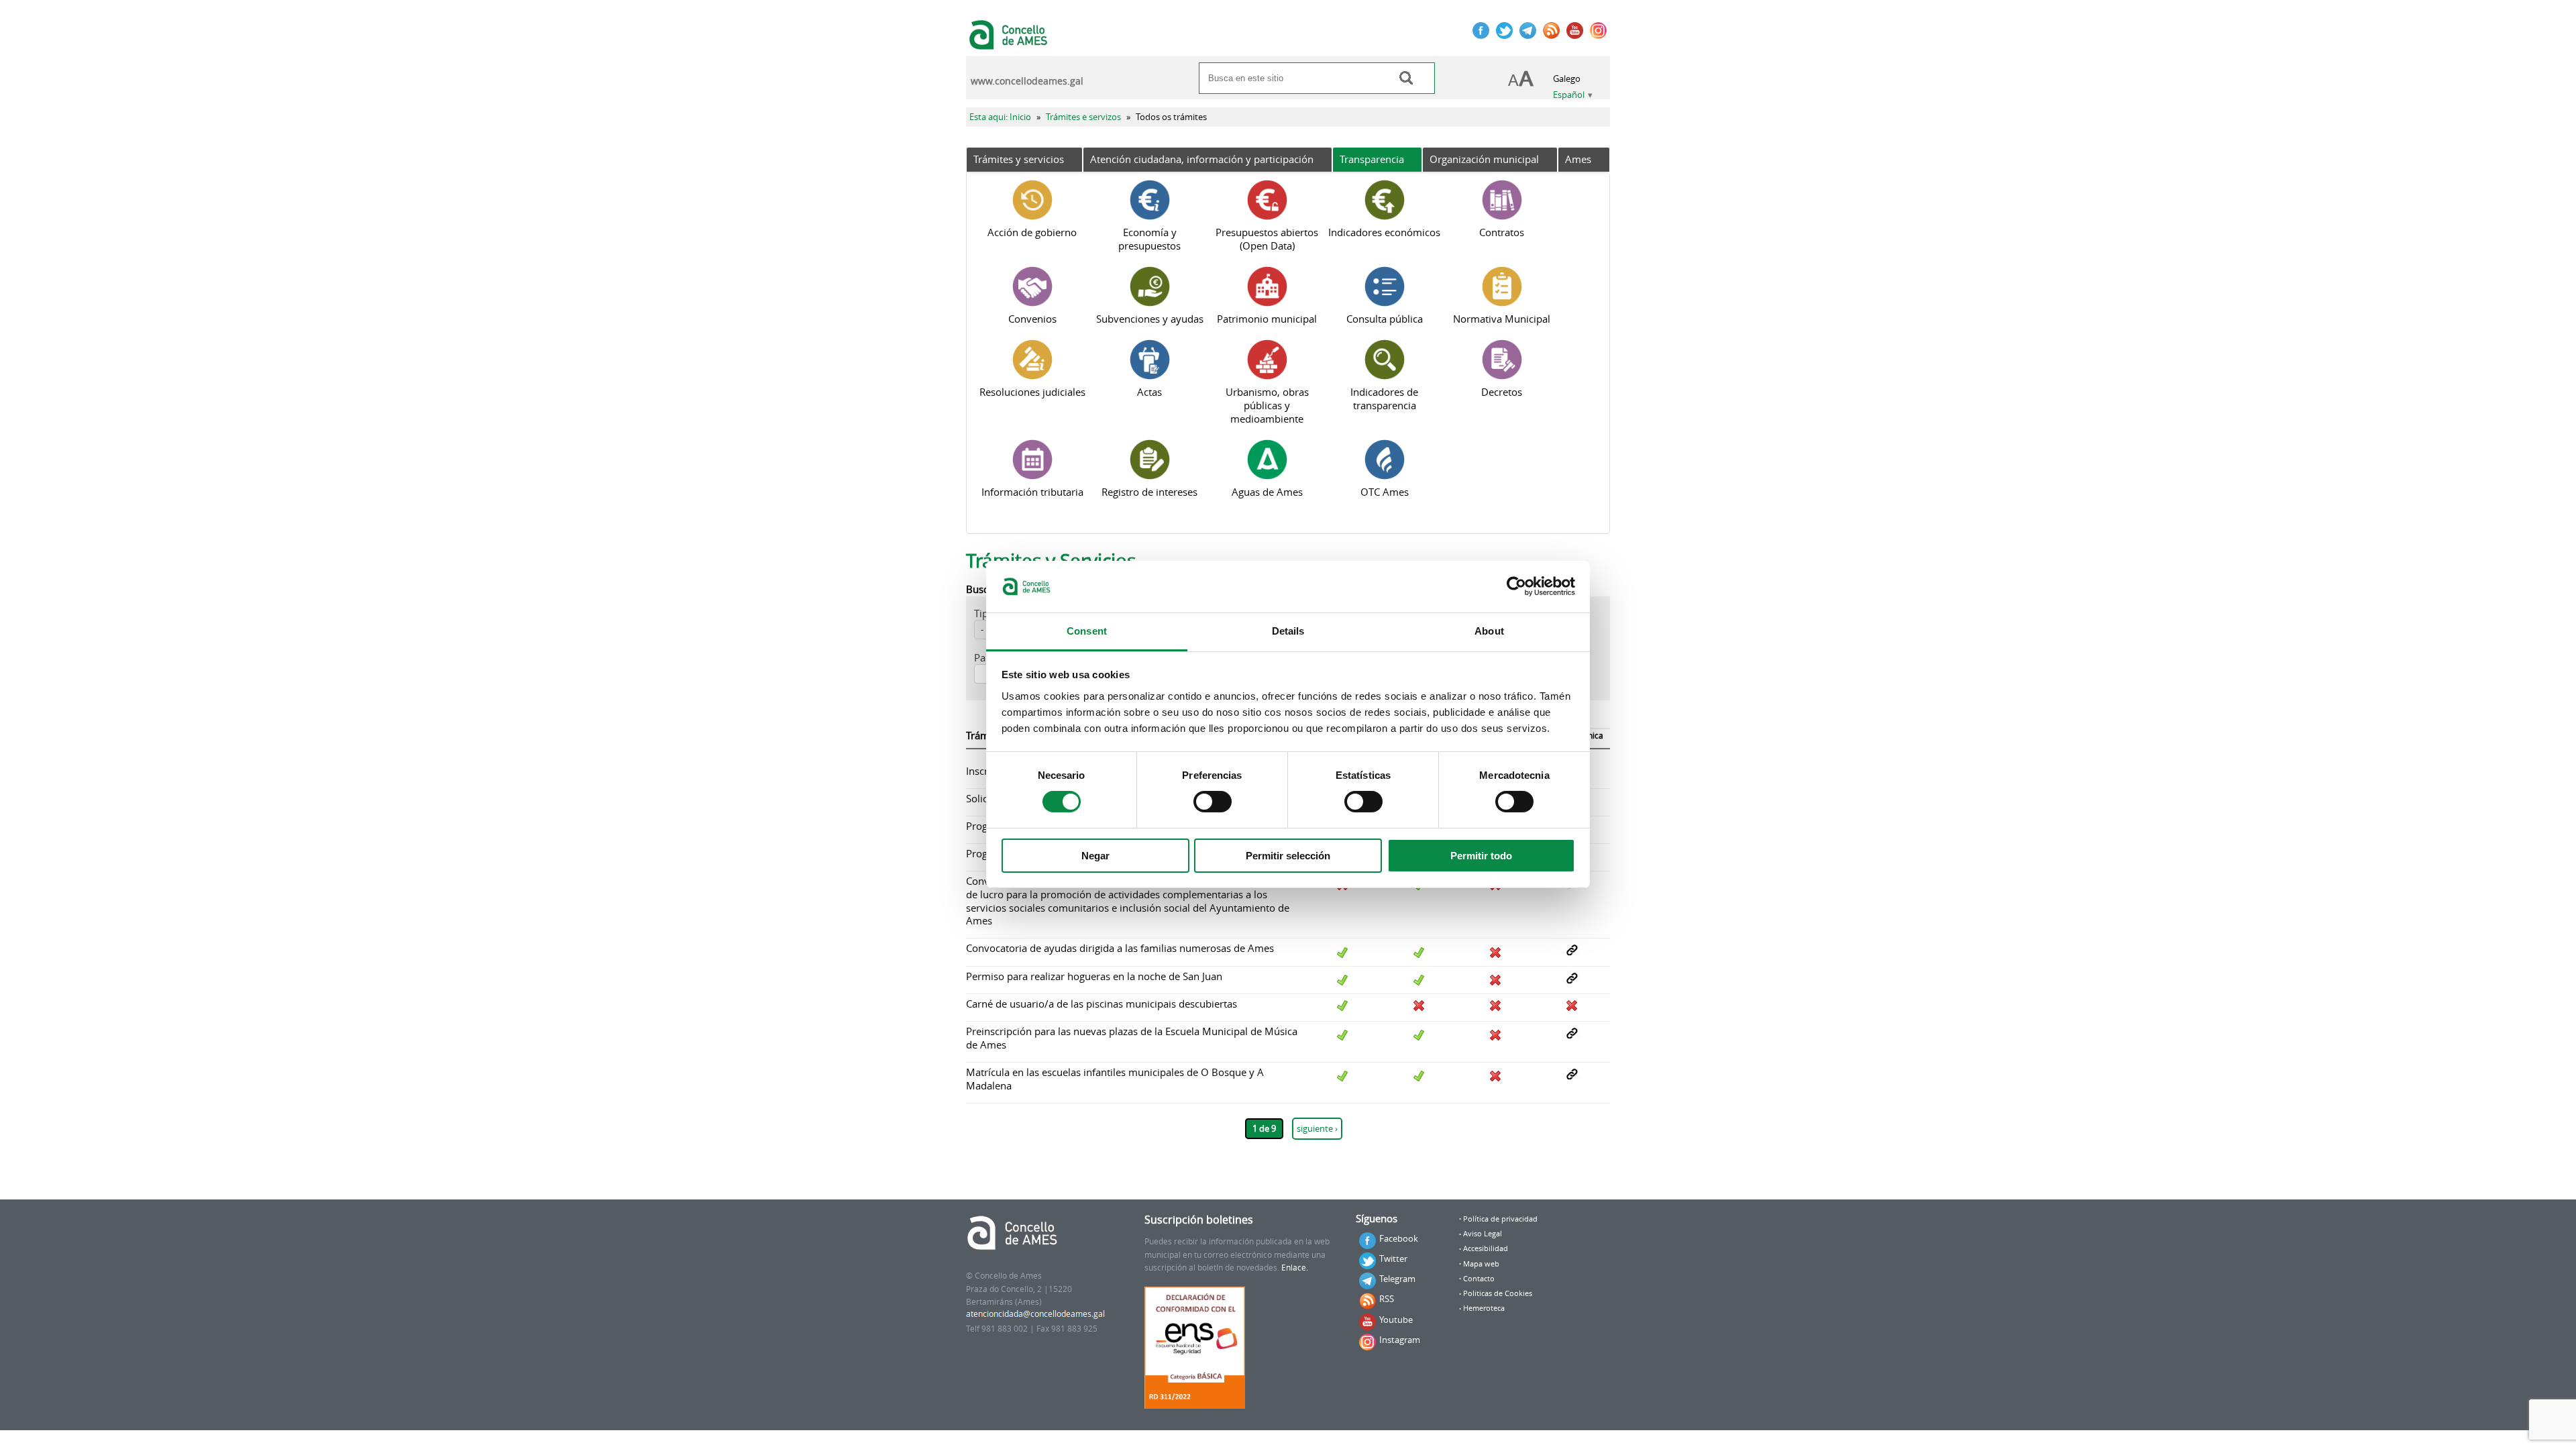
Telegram (1397, 1279)
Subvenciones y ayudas (1150, 319)
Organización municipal (1484, 159)
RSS (1387, 1299)
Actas (1149, 392)
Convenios (1032, 319)
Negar (1095, 856)
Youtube (1396, 1320)
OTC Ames (1385, 492)
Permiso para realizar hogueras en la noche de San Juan (1094, 976)
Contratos (1502, 232)
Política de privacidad (1500, 1219)
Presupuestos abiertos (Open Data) (1267, 239)
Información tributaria (1032, 492)
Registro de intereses (1149, 492)
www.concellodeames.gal (1027, 81)
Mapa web (1481, 1264)
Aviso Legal (1483, 1234)
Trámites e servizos (1083, 117)
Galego (1567, 79)
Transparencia (1372, 159)
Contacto (1479, 1279)
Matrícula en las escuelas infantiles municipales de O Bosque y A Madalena (1115, 1079)
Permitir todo (1481, 856)
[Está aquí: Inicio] (1010, 43)
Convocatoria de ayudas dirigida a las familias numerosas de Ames (1120, 948)
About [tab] (1489, 631)
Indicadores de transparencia (1384, 398)
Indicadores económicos (1384, 232)
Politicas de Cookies (1498, 1293)
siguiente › (1317, 1129)
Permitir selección (1288, 856)
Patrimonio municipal (1267, 319)
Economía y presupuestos (1149, 239)
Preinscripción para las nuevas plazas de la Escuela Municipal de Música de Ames (1132, 1038)
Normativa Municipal (1502, 319)
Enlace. (1295, 1268)
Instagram (1400, 1340)
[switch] (1213, 802)
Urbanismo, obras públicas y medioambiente (1267, 405)
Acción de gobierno (1032, 232)
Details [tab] (1288, 631)
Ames (1578, 159)
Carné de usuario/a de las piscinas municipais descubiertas (1102, 1004)
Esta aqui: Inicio (1000, 117)
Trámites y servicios (1019, 159)
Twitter (1393, 1258)
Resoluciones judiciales (1032, 392)
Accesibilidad (1486, 1248)
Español (1569, 95)
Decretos (1502, 392)
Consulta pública (1385, 319)
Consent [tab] (1087, 631)
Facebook (1399, 1238)
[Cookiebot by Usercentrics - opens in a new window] (1516, 586)
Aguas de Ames (1267, 492)
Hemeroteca (1484, 1308)
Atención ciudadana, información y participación (1202, 159)
